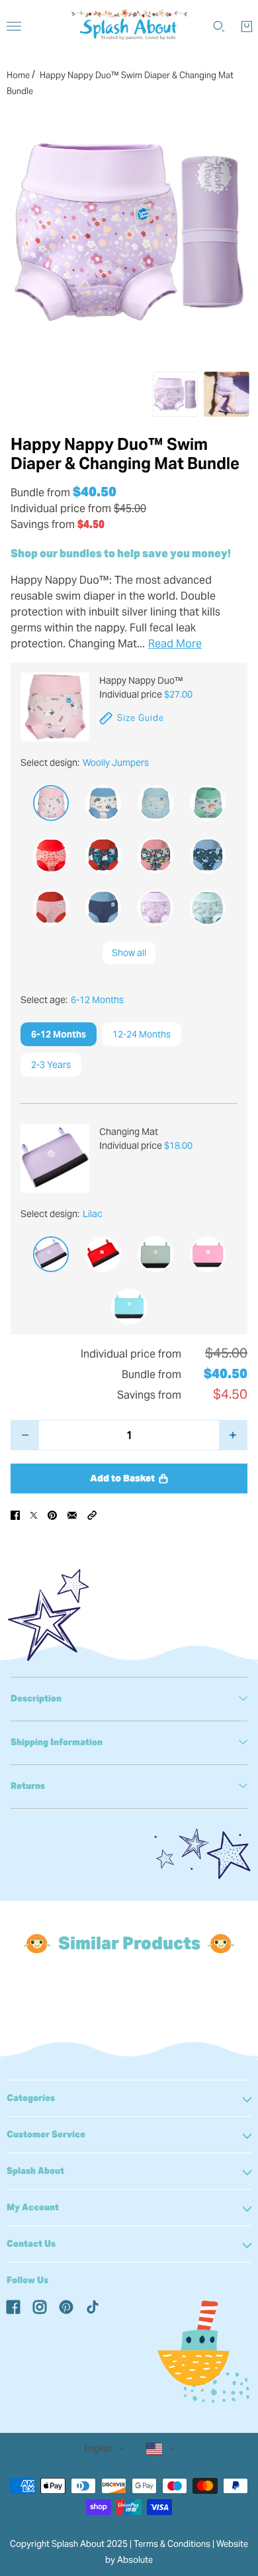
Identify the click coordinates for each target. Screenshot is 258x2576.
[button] (92, 1515)
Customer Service (46, 2134)
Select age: (72, 1000)
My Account (33, 2207)
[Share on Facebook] (15, 1515)
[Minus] (25, 1435)
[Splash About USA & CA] (129, 27)
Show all (129, 953)
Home (18, 75)
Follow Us (27, 2280)
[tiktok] (93, 2306)
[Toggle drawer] (14, 26)
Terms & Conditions (172, 2544)
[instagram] (40, 2306)
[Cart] (247, 27)
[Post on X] (34, 1515)
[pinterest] (66, 2306)
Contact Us (31, 2244)
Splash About (35, 2171)
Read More (175, 644)
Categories (31, 2098)
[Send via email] (72, 1515)
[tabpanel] (129, 1699)
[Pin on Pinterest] (52, 1515)
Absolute (135, 2560)
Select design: (85, 763)
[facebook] (13, 2306)
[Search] (219, 27)
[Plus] (233, 1435)
